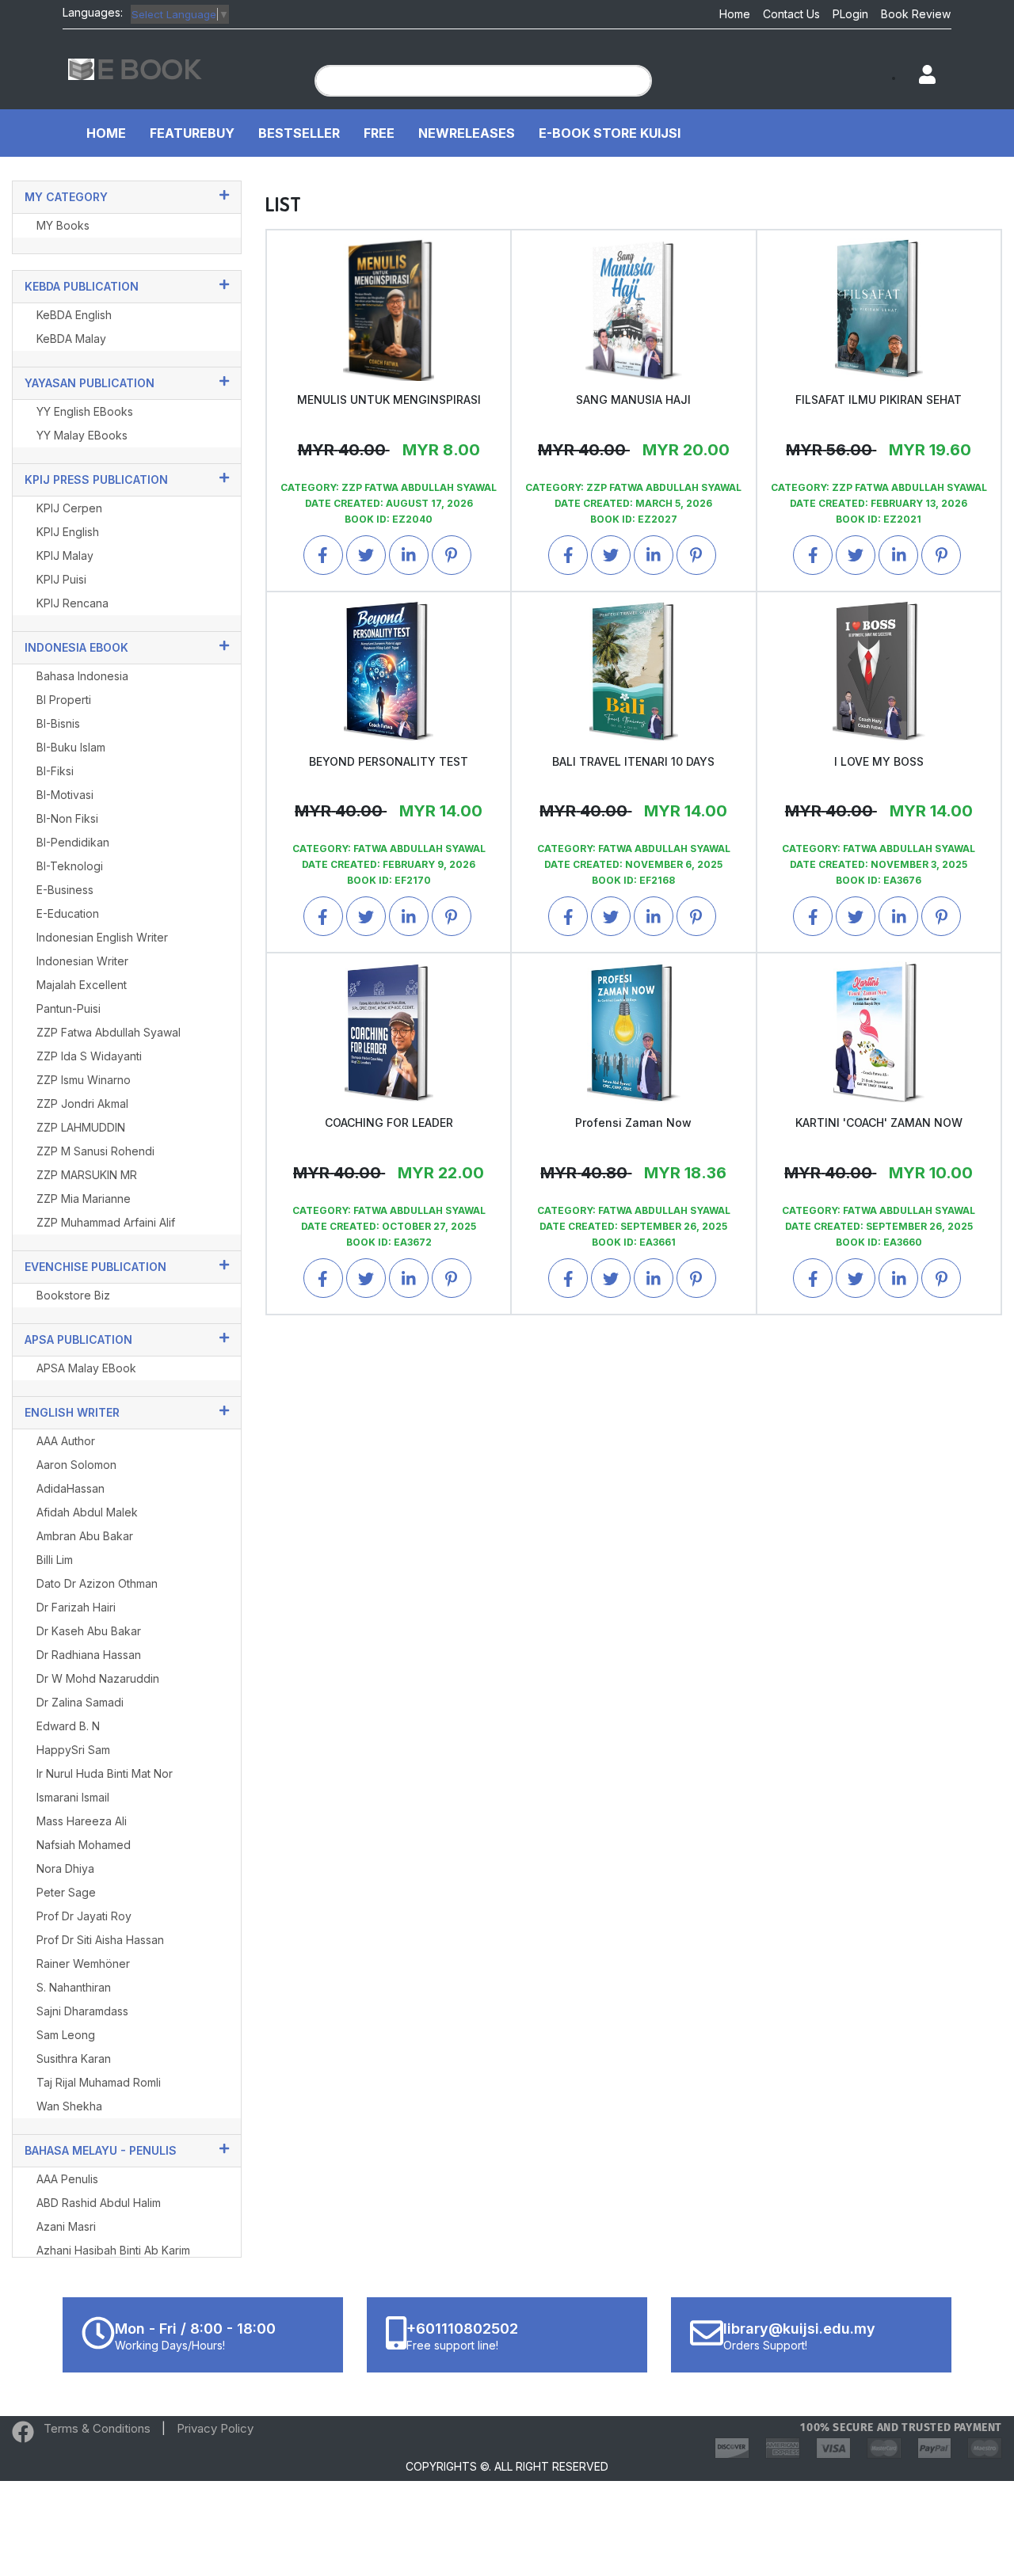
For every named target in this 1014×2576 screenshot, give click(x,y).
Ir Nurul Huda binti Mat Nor (105, 1773)
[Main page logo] (135, 68)
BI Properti (64, 700)
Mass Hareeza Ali (82, 1821)
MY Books (63, 225)
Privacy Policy (215, 2428)
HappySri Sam (73, 1750)
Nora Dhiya (65, 1868)
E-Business (65, 890)
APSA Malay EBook (86, 1368)
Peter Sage (66, 1892)
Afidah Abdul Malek (87, 1512)
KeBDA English (74, 315)
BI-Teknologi (70, 866)
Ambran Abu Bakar (85, 1536)
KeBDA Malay (71, 339)
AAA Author (66, 1441)
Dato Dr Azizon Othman (97, 1583)
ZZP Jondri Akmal (82, 1103)
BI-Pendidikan (73, 842)
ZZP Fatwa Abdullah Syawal (109, 1032)
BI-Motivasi (65, 795)
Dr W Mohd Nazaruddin (98, 1678)
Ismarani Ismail (73, 1797)
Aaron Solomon (76, 1465)
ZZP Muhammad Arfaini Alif (106, 1222)
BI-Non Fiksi (67, 818)
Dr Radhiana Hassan (89, 1655)
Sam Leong (66, 2035)
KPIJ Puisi (61, 579)
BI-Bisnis (58, 723)
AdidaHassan (71, 1488)
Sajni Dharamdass (82, 2011)
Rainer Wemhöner (83, 1963)
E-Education (68, 913)
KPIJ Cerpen (69, 508)
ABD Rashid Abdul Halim (99, 2203)
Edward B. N (68, 1726)
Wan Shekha (69, 2106)
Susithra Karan (74, 2059)
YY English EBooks (85, 411)
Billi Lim (55, 1560)
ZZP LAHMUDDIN (81, 1127)
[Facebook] (23, 2435)
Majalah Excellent (82, 985)
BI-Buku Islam (71, 747)
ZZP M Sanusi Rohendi (95, 1151)
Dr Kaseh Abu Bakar (89, 1631)
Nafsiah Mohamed (84, 1845)
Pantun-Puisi (69, 1008)
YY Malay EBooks (82, 435)
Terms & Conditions (97, 2428)
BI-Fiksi (55, 771)
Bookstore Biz (73, 1295)
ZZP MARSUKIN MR (87, 1175)
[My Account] (920, 76)
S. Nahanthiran (74, 1987)
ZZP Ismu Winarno (84, 1080)
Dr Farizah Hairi (76, 1607)
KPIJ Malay (65, 556)
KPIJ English (68, 532)
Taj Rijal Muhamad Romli (99, 2082)
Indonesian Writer (82, 961)
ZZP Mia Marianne (84, 1199)
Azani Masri (66, 2226)
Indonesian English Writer (102, 937)
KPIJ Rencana (72, 603)
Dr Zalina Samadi (80, 1702)
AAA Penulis (67, 2179)
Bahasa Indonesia (82, 676)
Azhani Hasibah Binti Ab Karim (113, 2250)
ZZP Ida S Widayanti (89, 1056)
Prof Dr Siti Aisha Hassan (100, 1940)
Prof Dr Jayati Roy (84, 1916)
